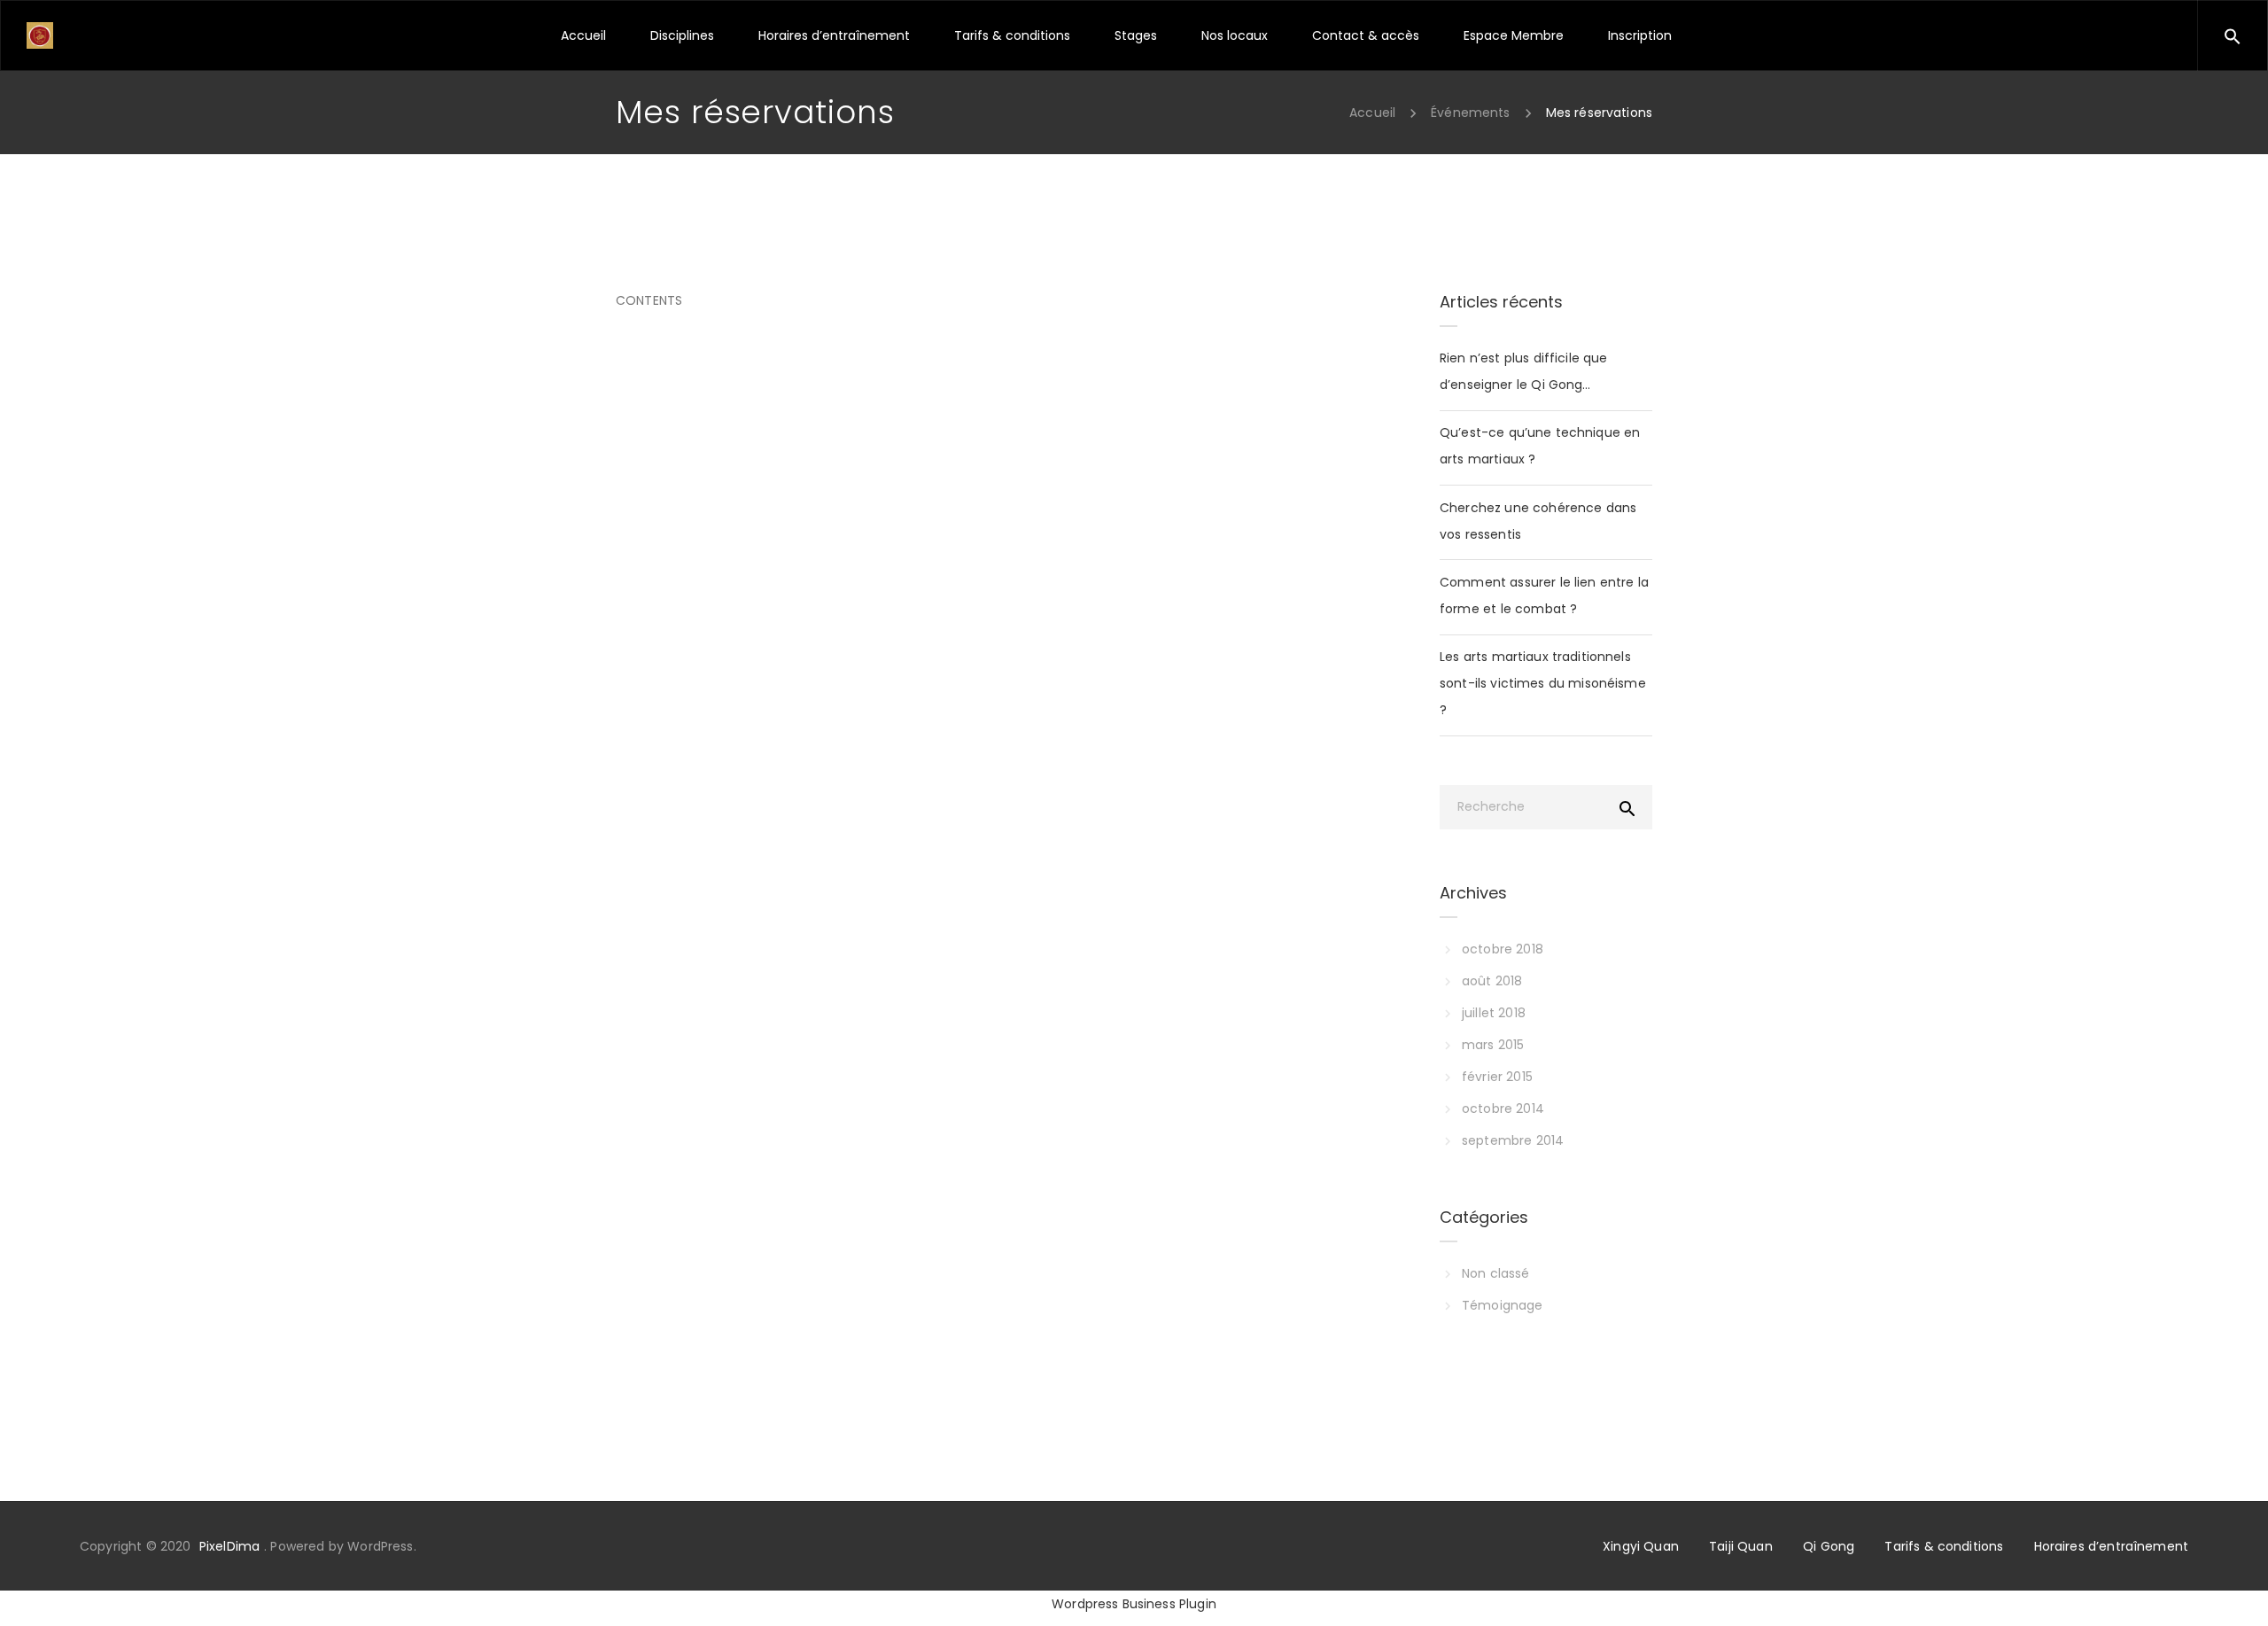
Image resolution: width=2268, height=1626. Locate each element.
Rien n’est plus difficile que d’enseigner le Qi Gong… (1524, 371)
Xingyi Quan (1641, 1546)
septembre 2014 (1513, 1140)
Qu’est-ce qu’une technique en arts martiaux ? (1540, 446)
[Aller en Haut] (2235, 1587)
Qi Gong (1829, 1546)
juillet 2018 (1494, 1013)
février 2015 (1497, 1077)
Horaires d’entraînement (2111, 1546)
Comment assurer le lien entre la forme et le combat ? (1544, 595)
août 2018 (1492, 981)
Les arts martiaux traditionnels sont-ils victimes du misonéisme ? (1543, 683)
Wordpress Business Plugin (1134, 1604)
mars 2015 (1493, 1045)
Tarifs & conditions (1944, 1546)
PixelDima (229, 1546)
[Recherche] (2266, 34)
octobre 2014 (1503, 1109)
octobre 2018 (1503, 949)
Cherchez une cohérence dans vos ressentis (1538, 521)
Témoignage (1502, 1305)
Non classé (1496, 1273)
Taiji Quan (1741, 1546)
